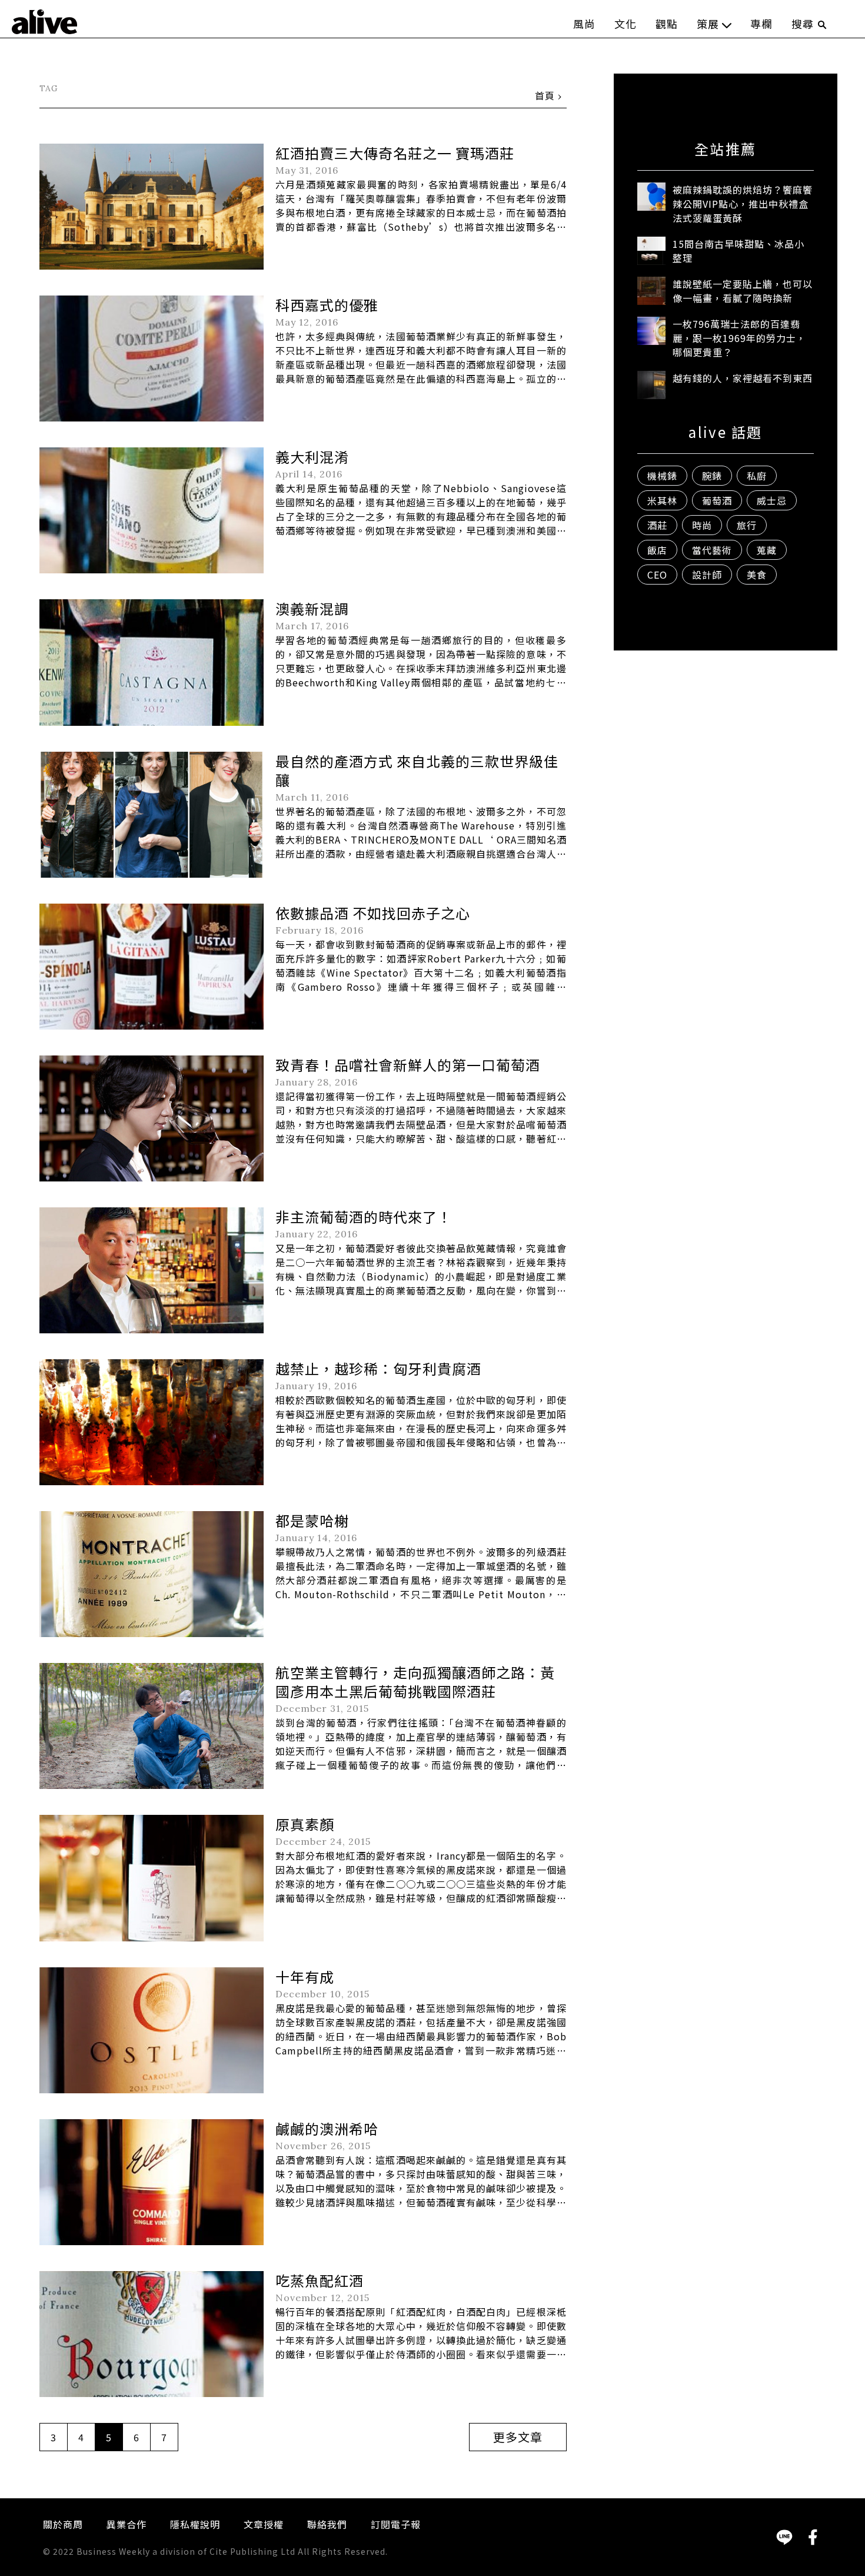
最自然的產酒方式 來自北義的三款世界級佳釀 (417, 770)
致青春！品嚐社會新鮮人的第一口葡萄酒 (408, 1065)
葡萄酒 (717, 500)
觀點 (667, 24)
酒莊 (657, 525)
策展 (708, 24)
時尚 (702, 525)
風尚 (584, 24)
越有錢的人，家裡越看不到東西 (743, 378)
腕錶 (712, 476)
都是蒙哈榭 (312, 1520)
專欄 (761, 24)
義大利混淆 (312, 457)
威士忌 (772, 500)
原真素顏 (305, 1824)
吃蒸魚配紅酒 (320, 2280)
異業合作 (127, 2524)
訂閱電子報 (396, 2524)
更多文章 (518, 2437)
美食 (757, 575)
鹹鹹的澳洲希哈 (327, 2128)
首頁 (545, 95)
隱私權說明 (195, 2524)
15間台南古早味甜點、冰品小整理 (738, 251)
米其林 (662, 500)
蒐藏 (767, 550)
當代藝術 (712, 550)
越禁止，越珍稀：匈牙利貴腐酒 (378, 1368)
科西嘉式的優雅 (327, 305)
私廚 (757, 476)
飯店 (657, 550)
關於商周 (63, 2524)
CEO (657, 575)
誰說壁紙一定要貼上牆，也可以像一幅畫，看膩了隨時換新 (743, 291)
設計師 (707, 575)
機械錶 (662, 476)
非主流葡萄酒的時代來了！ (364, 1216)
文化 (626, 24)
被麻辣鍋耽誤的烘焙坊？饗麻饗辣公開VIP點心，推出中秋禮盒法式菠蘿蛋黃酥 (743, 204)
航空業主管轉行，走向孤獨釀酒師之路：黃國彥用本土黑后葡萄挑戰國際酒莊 (415, 1682)
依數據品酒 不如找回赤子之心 (373, 913)
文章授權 (264, 2524)
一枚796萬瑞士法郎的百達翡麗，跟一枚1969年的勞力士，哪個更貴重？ (739, 338)
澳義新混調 (312, 608)
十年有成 (305, 1976)
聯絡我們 (327, 2524)
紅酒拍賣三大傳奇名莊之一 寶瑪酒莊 (395, 153)
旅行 (747, 525)
